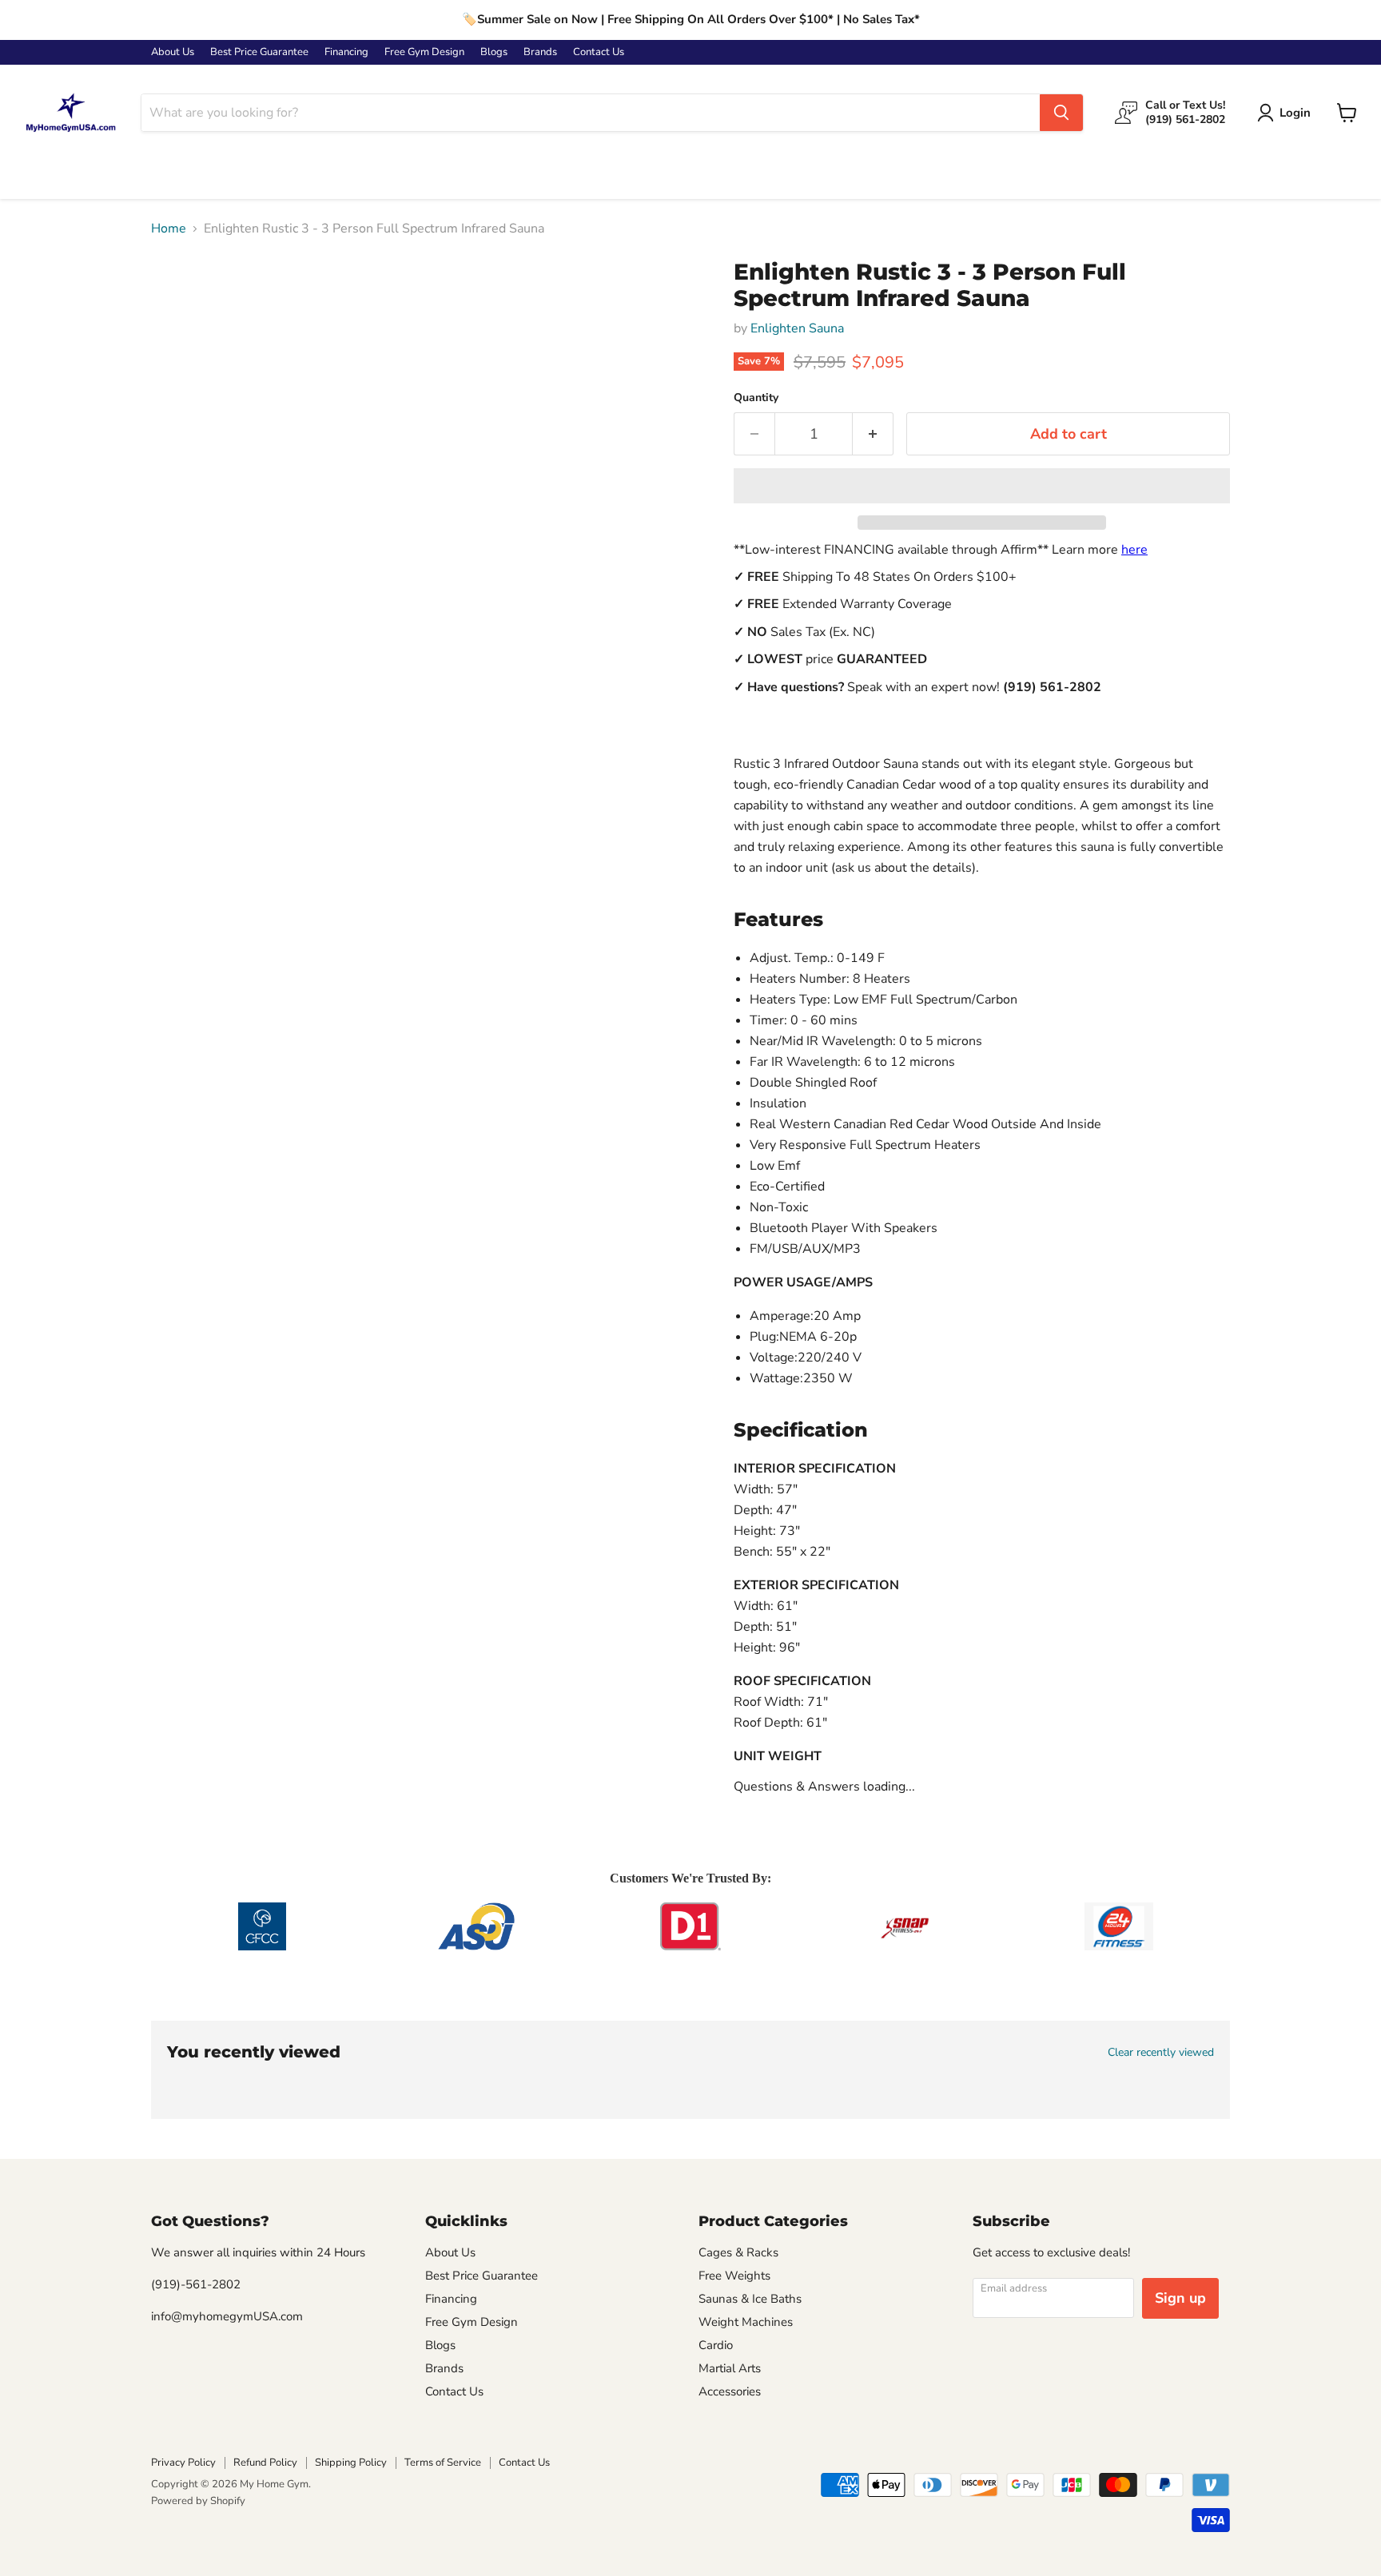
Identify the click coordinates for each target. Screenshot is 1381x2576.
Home (169, 229)
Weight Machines (746, 2322)
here (1134, 550)
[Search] (1061, 113)
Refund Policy (265, 2463)
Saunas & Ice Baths (750, 2299)
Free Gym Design (424, 52)
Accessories (730, 2391)
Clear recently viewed (1161, 2053)
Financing (346, 52)
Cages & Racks (738, 2252)
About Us (173, 52)
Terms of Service (443, 2463)
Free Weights (734, 2276)
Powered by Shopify (198, 2501)
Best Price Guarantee (259, 52)
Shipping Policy (351, 2463)
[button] (982, 486)
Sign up (1180, 2298)
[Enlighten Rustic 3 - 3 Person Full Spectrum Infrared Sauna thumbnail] (181, 305)
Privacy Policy (183, 2463)
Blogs (494, 52)
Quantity (756, 398)
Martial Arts (730, 2368)
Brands (540, 52)
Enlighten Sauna (797, 328)
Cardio (716, 2345)
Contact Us (599, 52)
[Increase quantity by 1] (873, 434)
